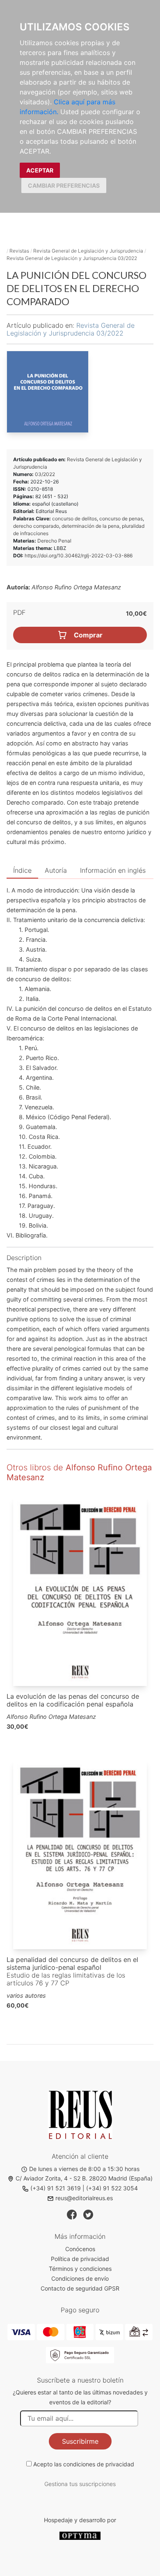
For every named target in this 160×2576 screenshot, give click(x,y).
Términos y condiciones (80, 2269)
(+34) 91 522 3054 (112, 2188)
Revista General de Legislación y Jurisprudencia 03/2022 (72, 258)
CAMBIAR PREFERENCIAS (64, 185)
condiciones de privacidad (99, 2464)
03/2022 (45, 474)
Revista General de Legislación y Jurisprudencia (88, 251)
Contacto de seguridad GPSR (80, 2288)
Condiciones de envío (80, 2278)
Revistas (19, 251)
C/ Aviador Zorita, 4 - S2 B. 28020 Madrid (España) (84, 2178)
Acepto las (84, 2464)
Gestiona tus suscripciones (80, 2484)
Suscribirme (80, 2441)
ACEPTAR (40, 170)
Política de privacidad (80, 2259)
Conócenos (80, 2249)
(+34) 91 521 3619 (56, 2188)
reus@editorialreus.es (84, 2198)
